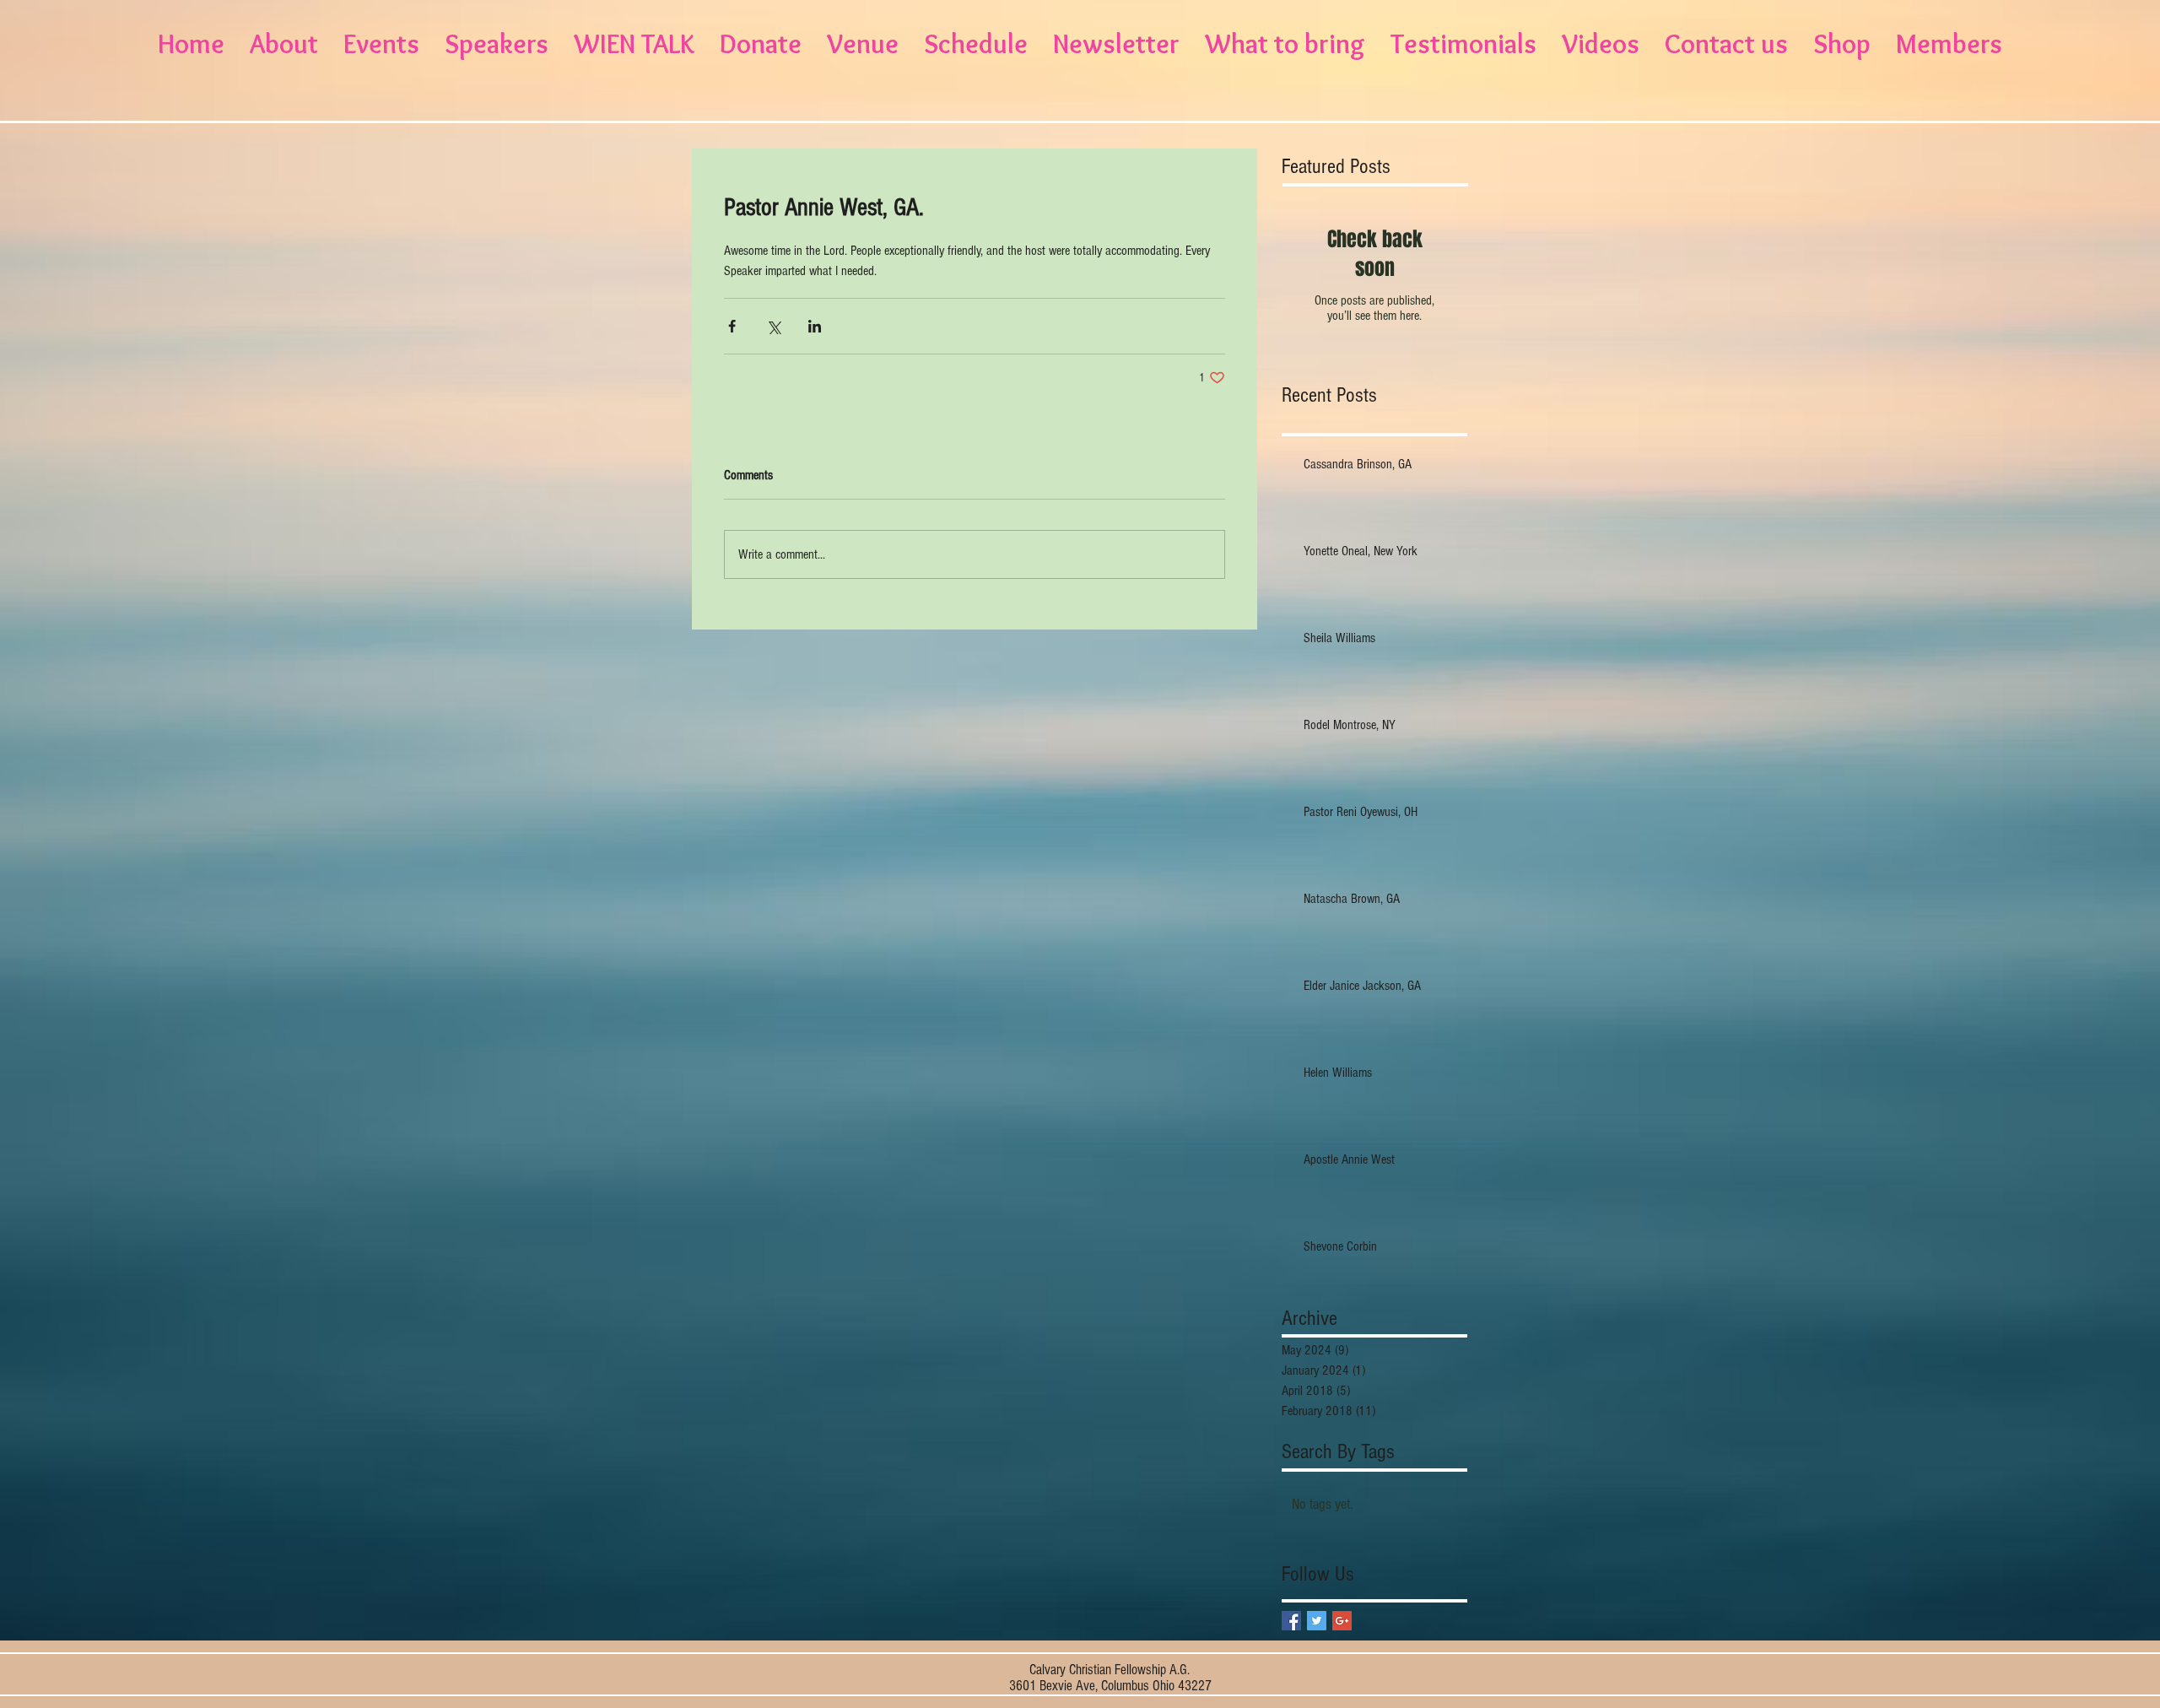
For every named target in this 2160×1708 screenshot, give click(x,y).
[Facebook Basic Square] (1291, 1621)
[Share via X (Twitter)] (773, 326)
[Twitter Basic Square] (1317, 1621)
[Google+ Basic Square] (1342, 1621)
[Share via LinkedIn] (815, 326)
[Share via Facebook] (732, 326)
